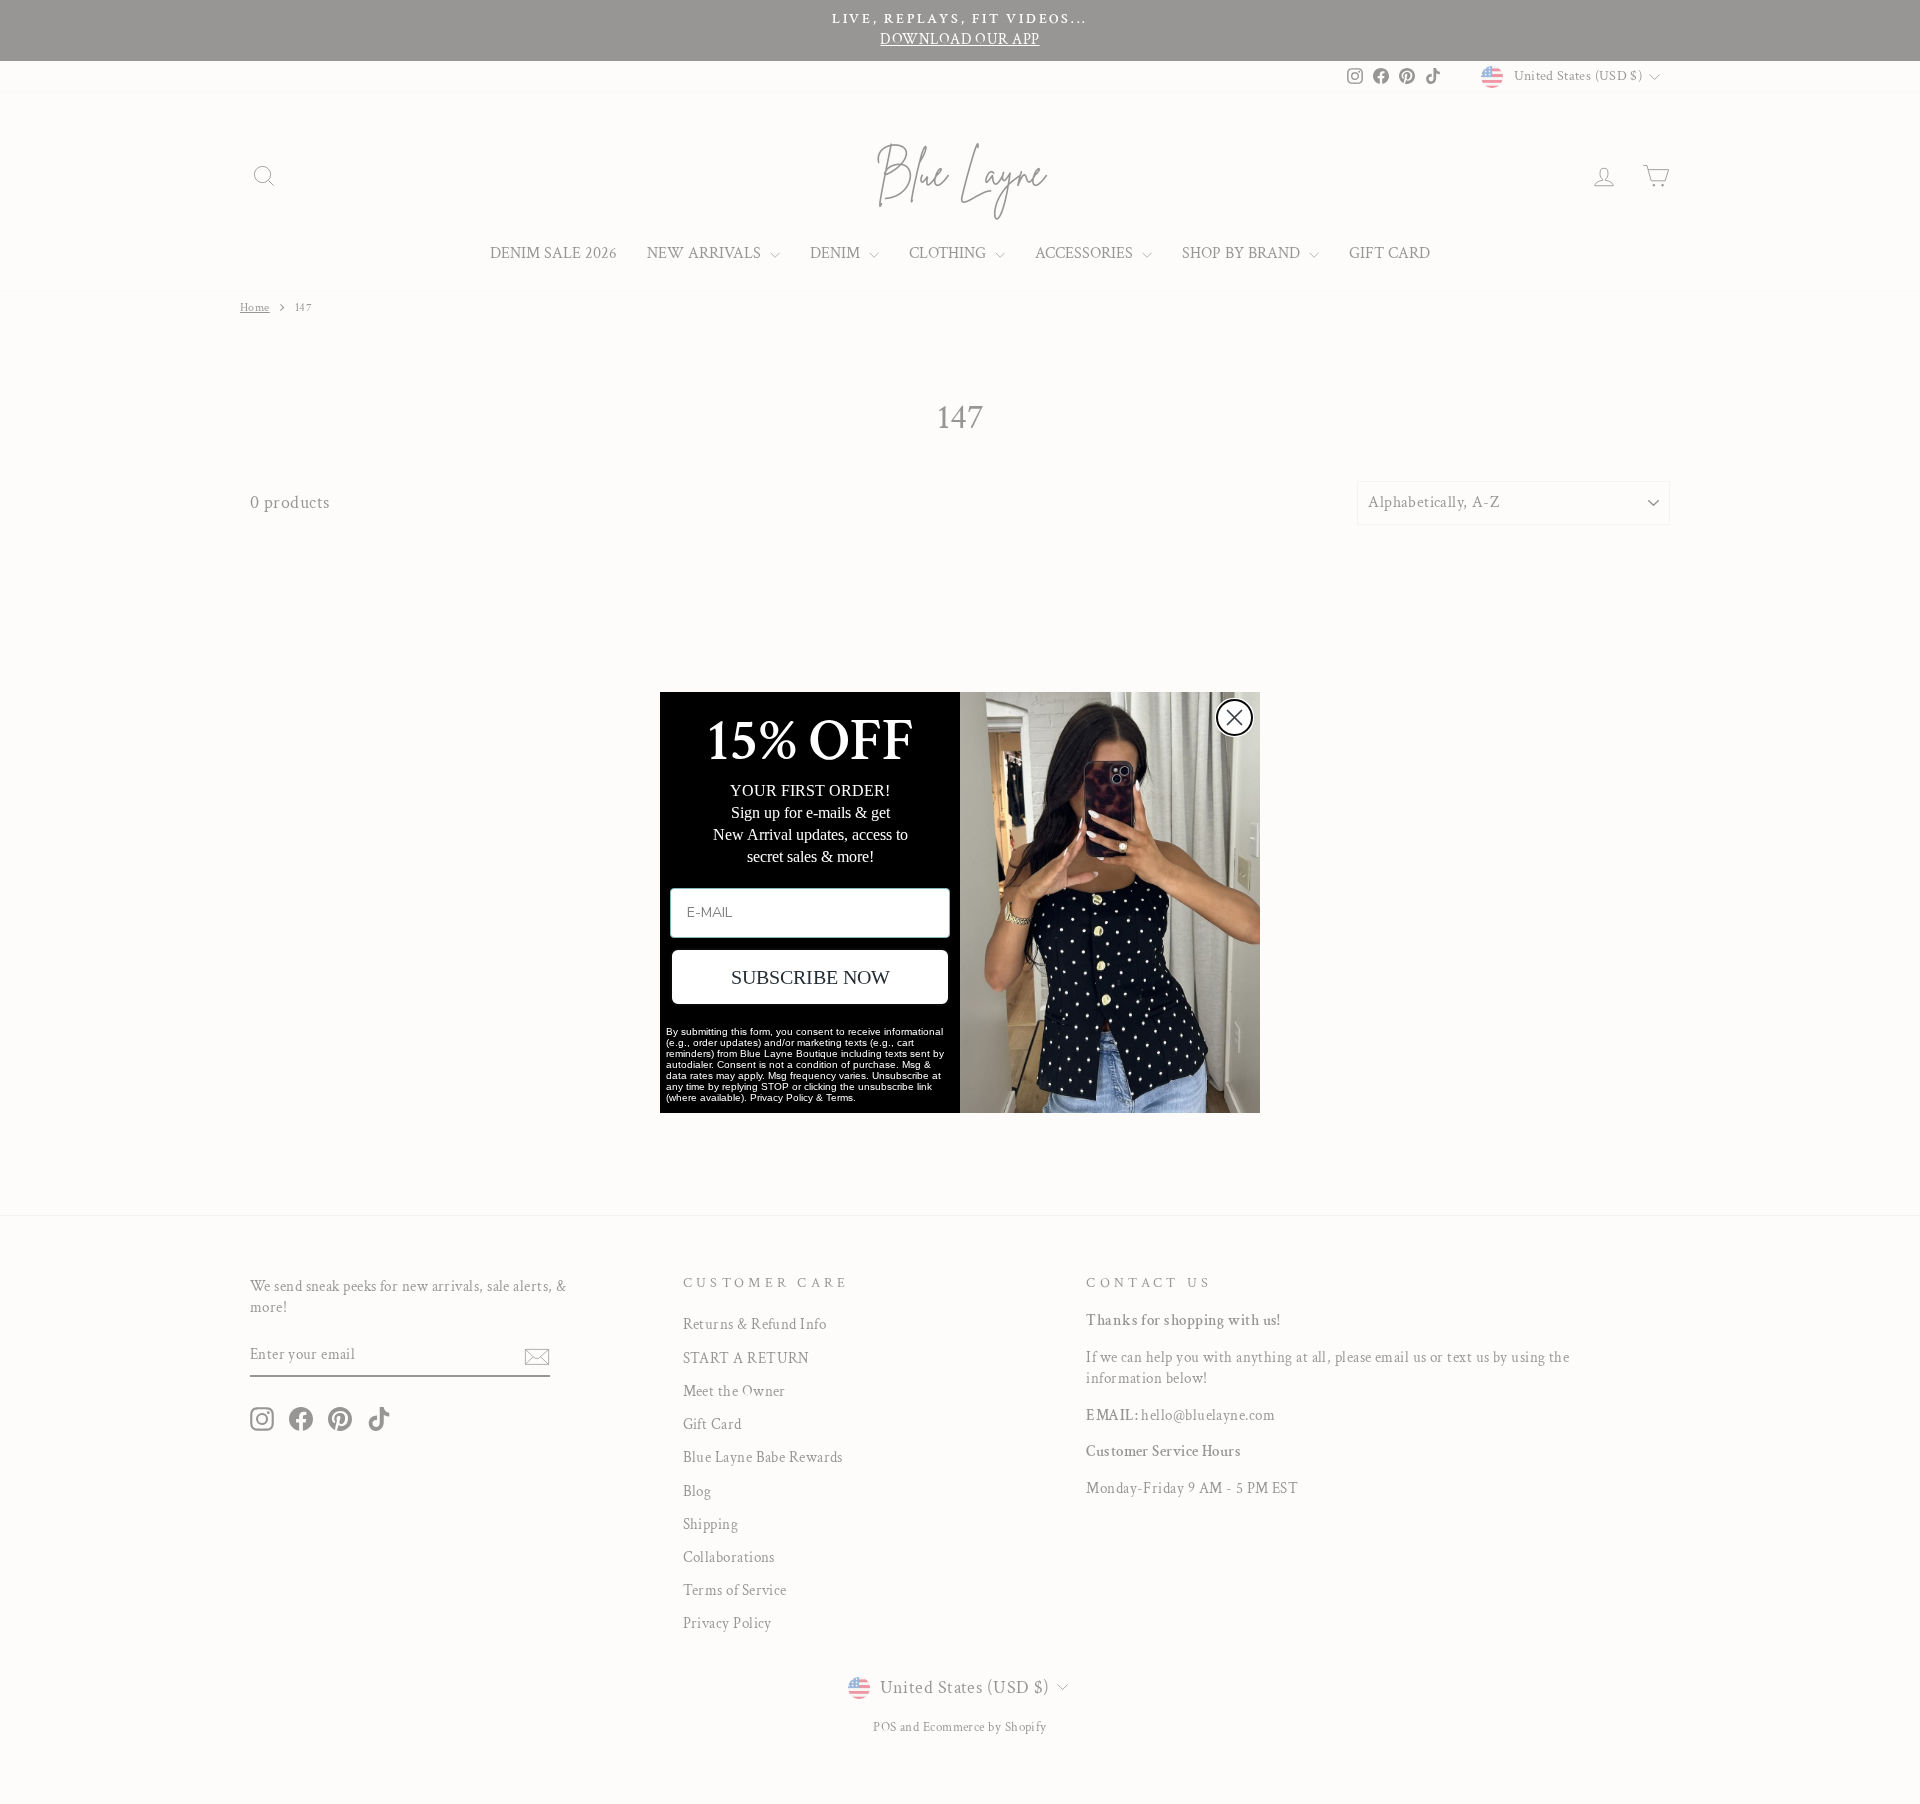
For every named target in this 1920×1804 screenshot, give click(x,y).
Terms (839, 1097)
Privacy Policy (781, 1097)
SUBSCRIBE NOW (810, 977)
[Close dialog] (1234, 717)
